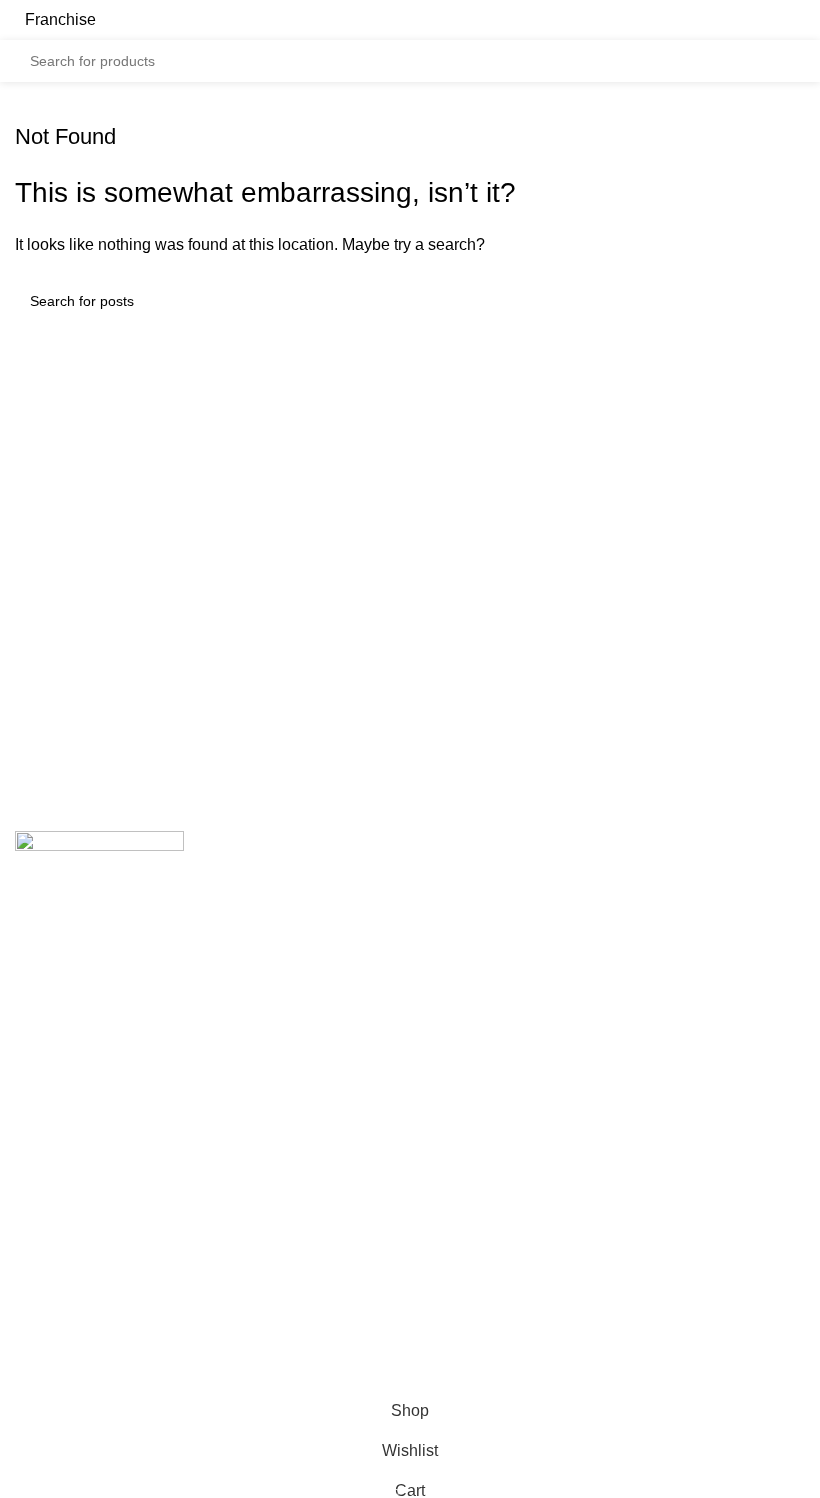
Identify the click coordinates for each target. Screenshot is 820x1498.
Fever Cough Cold (490, 883)
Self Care (458, 1070)
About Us (48, 1341)
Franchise (60, 19)
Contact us (53, 1378)
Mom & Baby (470, 921)
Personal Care (476, 958)
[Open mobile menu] (797, 20)
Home (36, 1303)
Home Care (466, 996)
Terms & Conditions (494, 1341)
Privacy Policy (475, 1303)
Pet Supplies (470, 1033)
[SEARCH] (784, 61)
